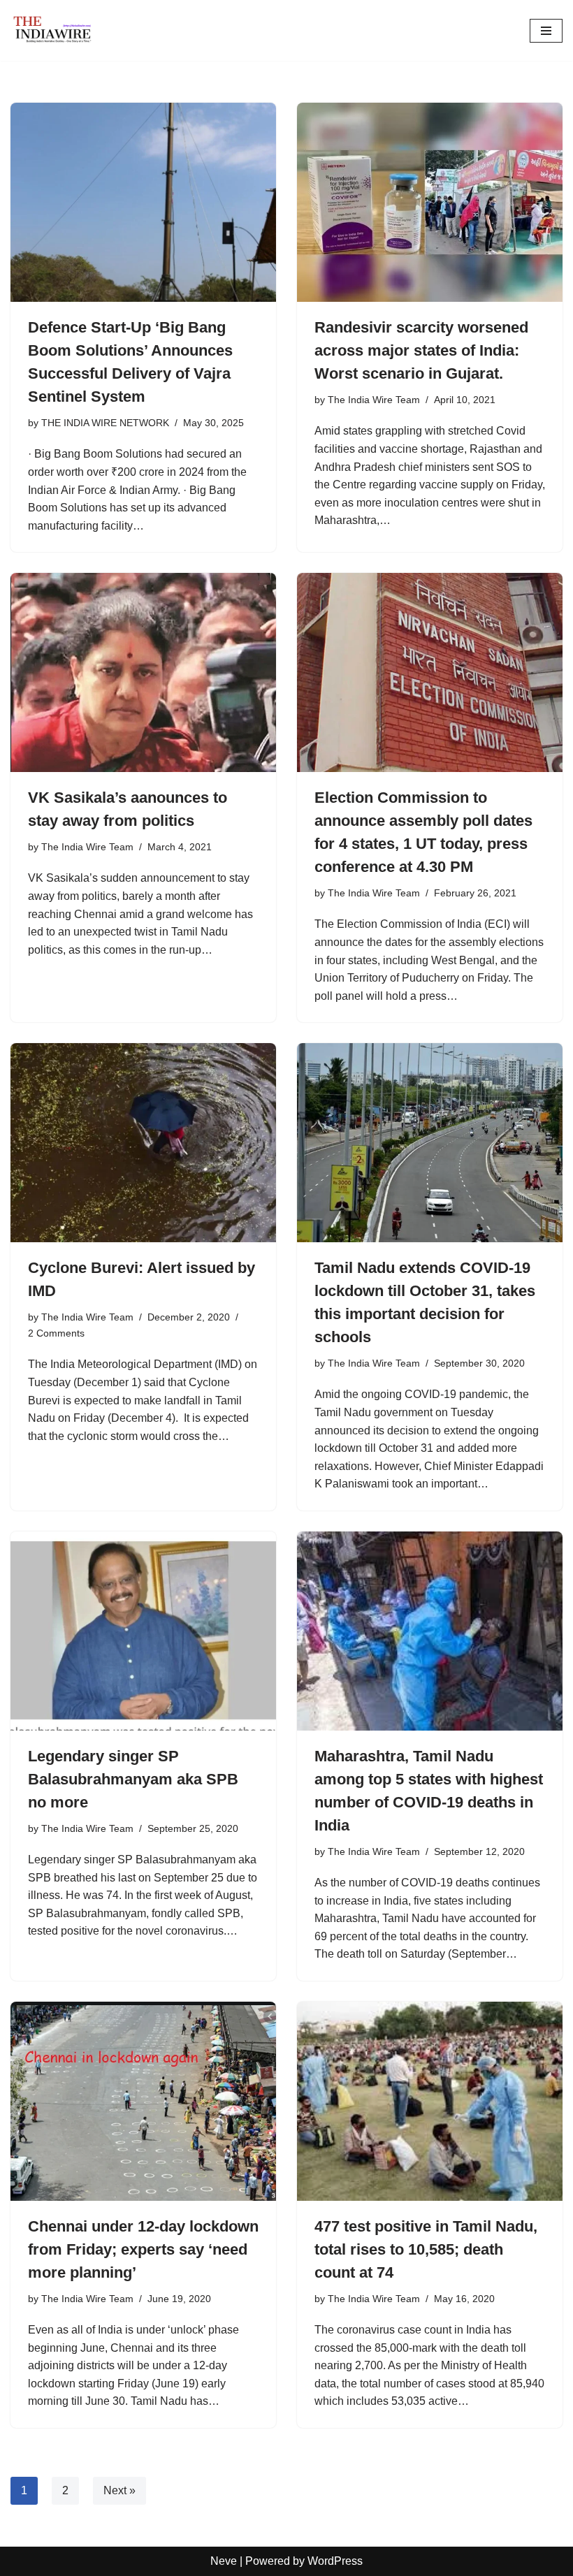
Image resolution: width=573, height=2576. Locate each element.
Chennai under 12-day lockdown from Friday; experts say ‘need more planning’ (143, 2249)
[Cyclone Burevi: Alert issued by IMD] (143, 1143)
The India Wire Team (374, 400)
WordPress (335, 2561)
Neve (224, 2561)
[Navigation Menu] (546, 31)
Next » (119, 2490)
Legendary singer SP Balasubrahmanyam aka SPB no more (133, 1779)
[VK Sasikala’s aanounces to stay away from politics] (143, 672)
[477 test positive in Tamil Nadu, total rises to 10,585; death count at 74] (430, 2101)
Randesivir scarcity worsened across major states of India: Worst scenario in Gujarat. (421, 350)
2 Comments (56, 1333)
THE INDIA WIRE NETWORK (105, 423)
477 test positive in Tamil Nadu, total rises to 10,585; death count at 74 (426, 2249)
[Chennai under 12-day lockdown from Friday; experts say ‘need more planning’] (143, 2101)
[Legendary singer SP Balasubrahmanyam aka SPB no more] (143, 1631)
